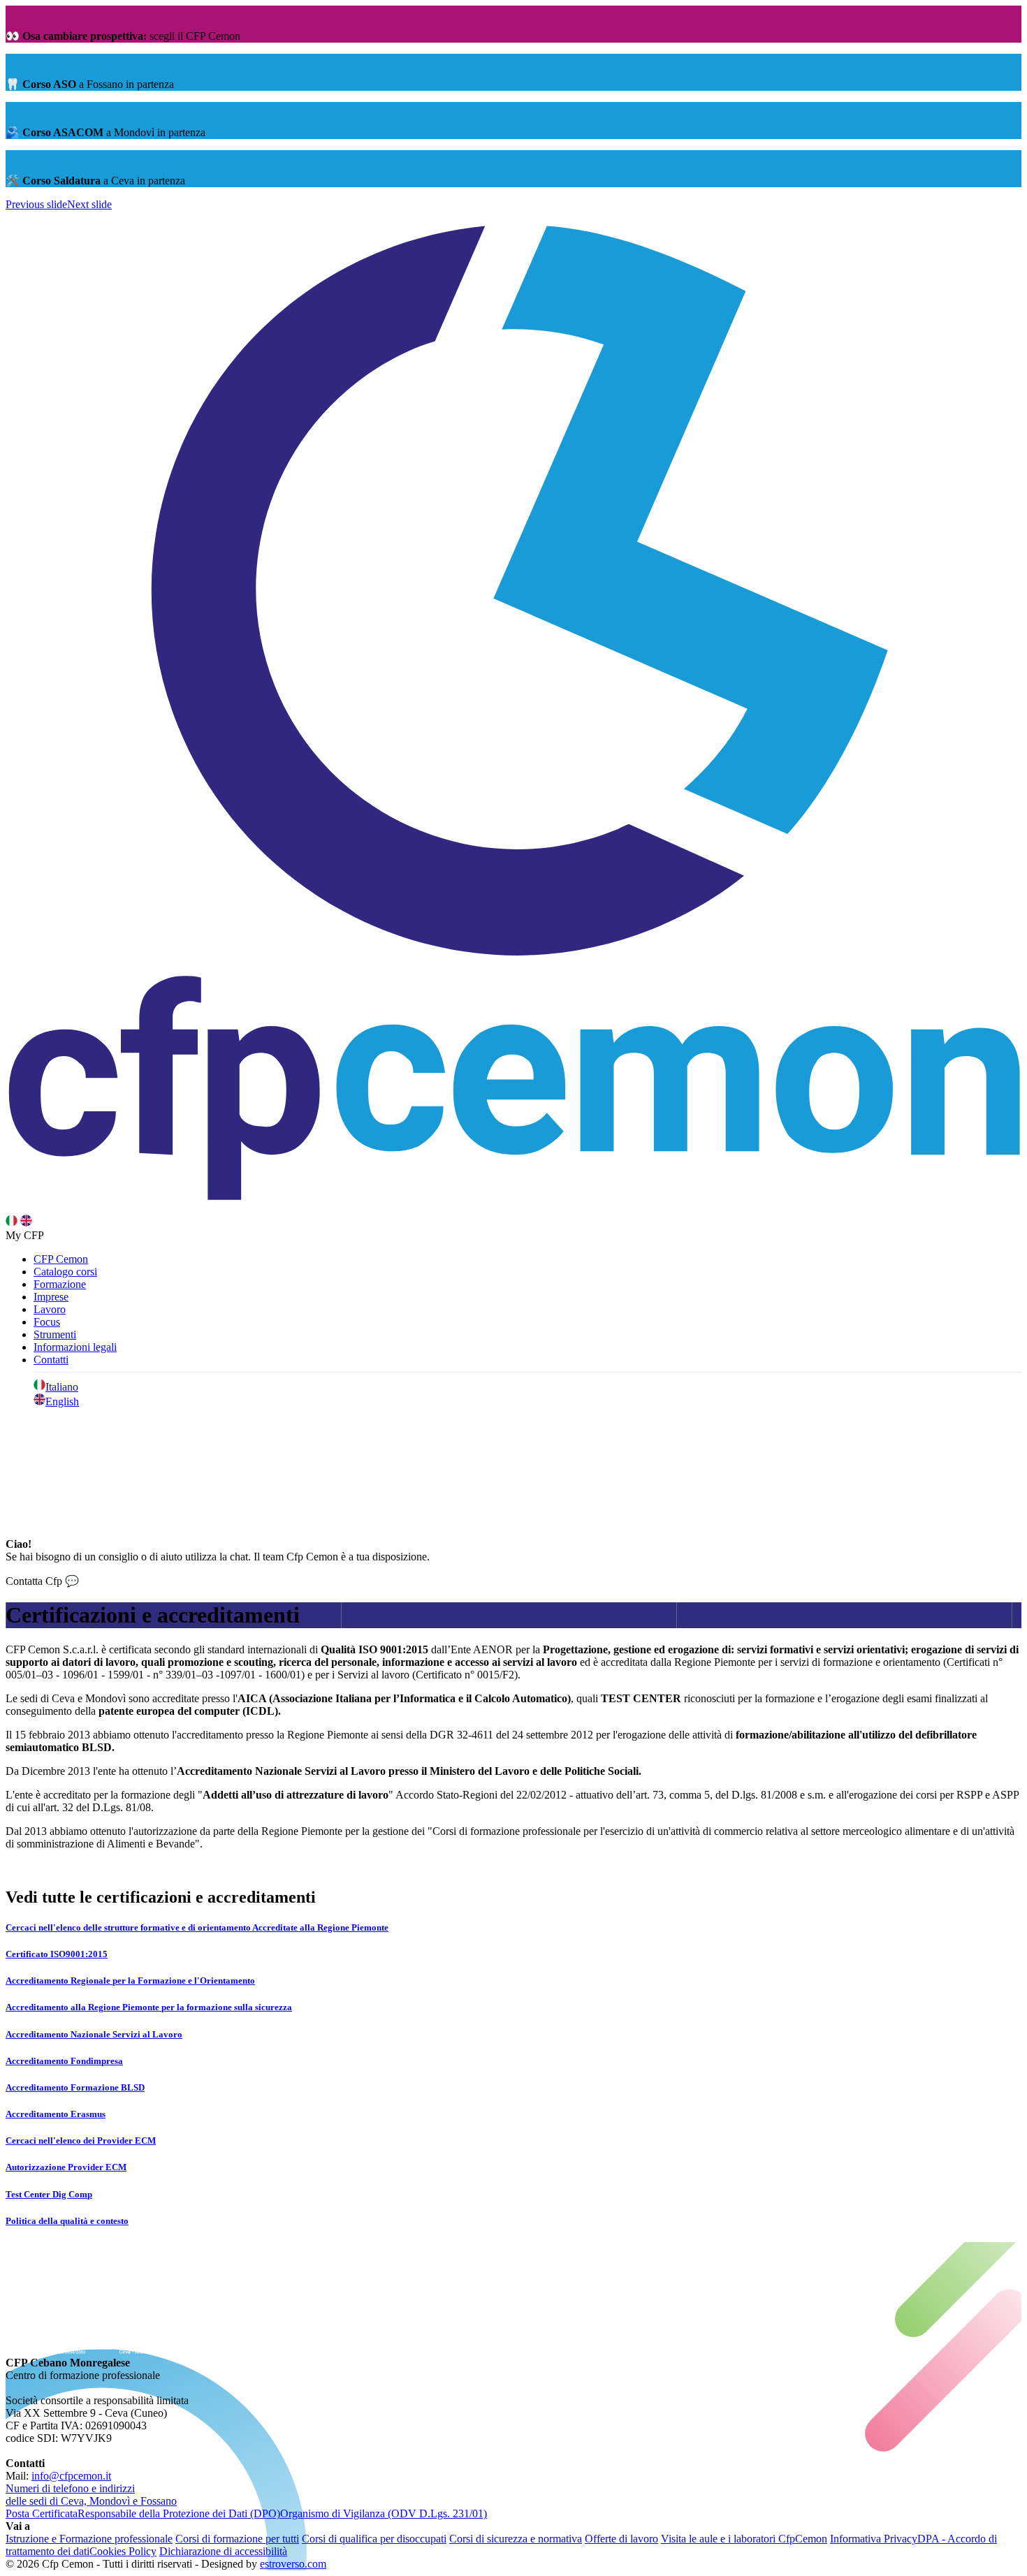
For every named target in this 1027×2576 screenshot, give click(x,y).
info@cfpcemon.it (71, 2476)
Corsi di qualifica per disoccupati (374, 2539)
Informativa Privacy (874, 2539)
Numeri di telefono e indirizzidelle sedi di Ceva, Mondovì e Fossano (91, 2495)
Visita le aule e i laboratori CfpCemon (744, 2539)
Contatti (51, 1360)
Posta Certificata (42, 2513)
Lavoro (50, 1309)
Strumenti (55, 1334)
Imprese (51, 1297)
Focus (47, 1322)
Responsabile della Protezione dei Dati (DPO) (179, 2513)
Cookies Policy (123, 2551)
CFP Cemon (61, 1259)
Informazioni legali (75, 1347)
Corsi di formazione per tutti (237, 2539)
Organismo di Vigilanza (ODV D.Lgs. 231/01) (384, 2513)
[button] (36, 204)
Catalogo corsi (65, 1272)
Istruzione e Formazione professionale (89, 2539)
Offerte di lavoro (621, 2539)
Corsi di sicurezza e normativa (516, 2539)
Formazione (60, 1284)
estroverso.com (293, 2564)
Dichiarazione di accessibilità (223, 2551)
